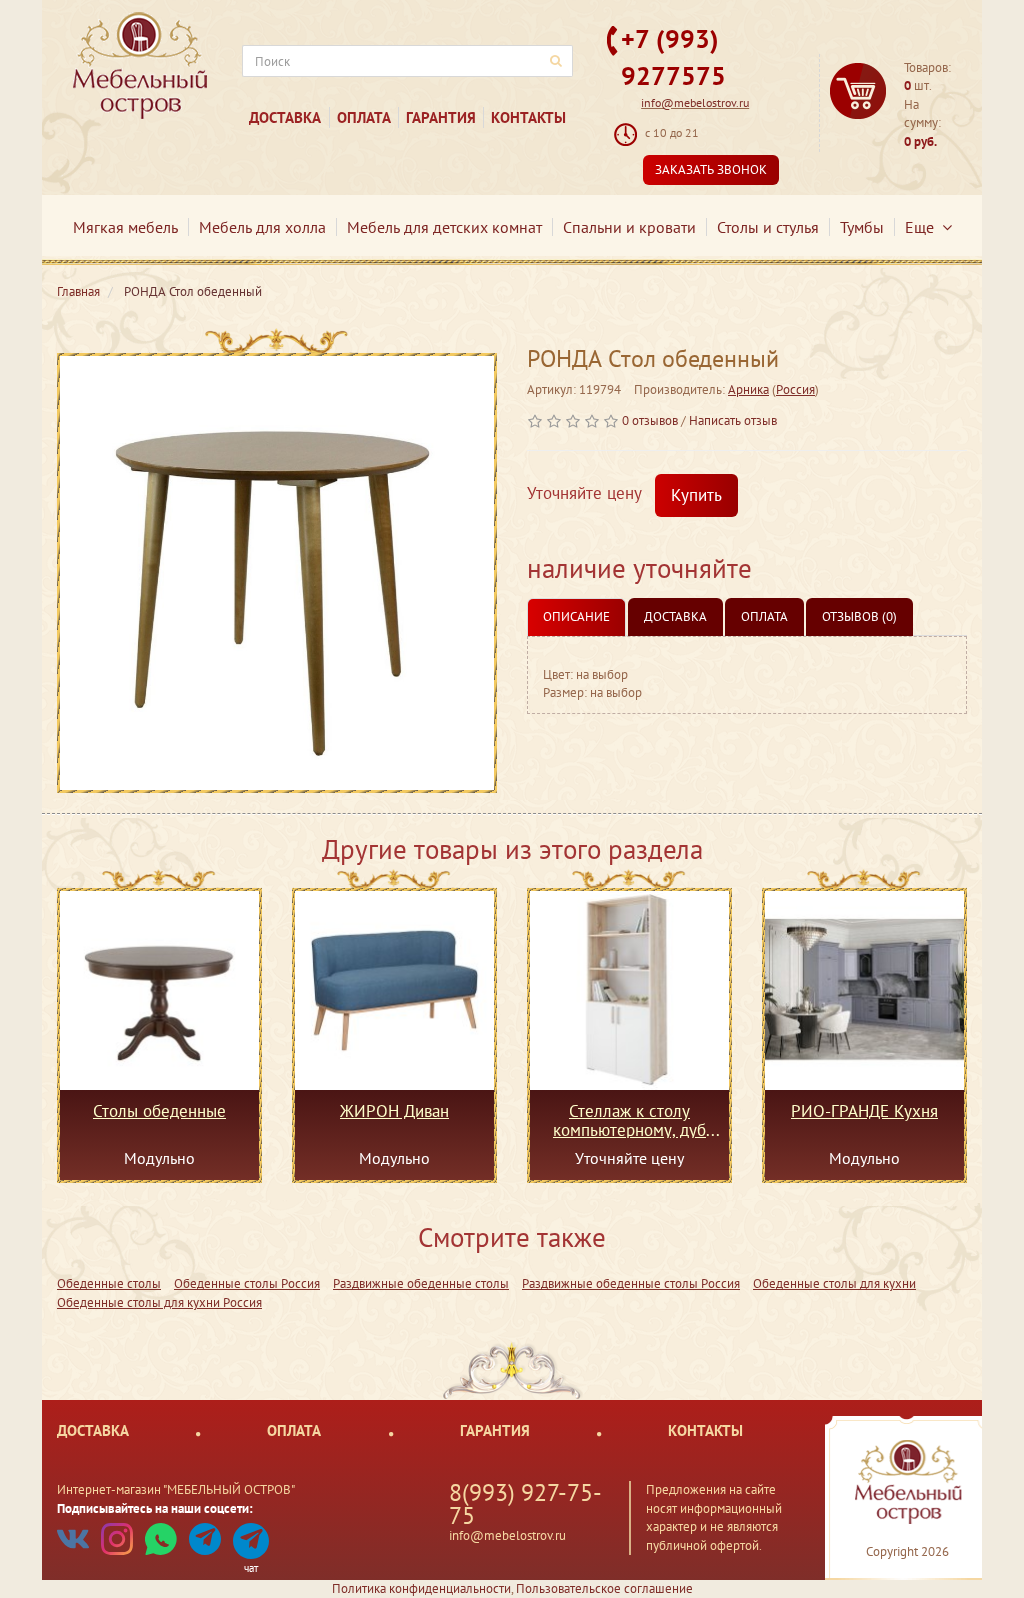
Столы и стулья (768, 227)
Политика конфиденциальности (421, 1588)
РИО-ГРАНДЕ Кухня (864, 1112)
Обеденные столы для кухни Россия (159, 1302)
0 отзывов (650, 420)
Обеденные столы (109, 1283)
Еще (923, 227)
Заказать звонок (711, 169)
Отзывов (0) (859, 616)
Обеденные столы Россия (247, 1283)
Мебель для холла (262, 227)
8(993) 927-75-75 (525, 1504)
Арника (748, 389)
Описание (576, 616)
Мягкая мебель (125, 227)
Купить (696, 495)
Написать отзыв (733, 420)
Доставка (285, 117)
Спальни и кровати (629, 227)
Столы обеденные (159, 1112)
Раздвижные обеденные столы (421, 1283)
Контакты (528, 117)
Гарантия (441, 117)
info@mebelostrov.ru (695, 102)
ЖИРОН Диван (394, 1112)
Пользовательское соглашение (604, 1588)
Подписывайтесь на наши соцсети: (155, 1508)
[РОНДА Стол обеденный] (277, 573)
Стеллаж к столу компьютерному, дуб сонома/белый (629, 1120)
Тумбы (862, 227)
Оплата (364, 117)
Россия (795, 389)
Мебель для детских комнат (444, 227)
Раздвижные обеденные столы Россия (631, 1283)
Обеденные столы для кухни (834, 1283)
